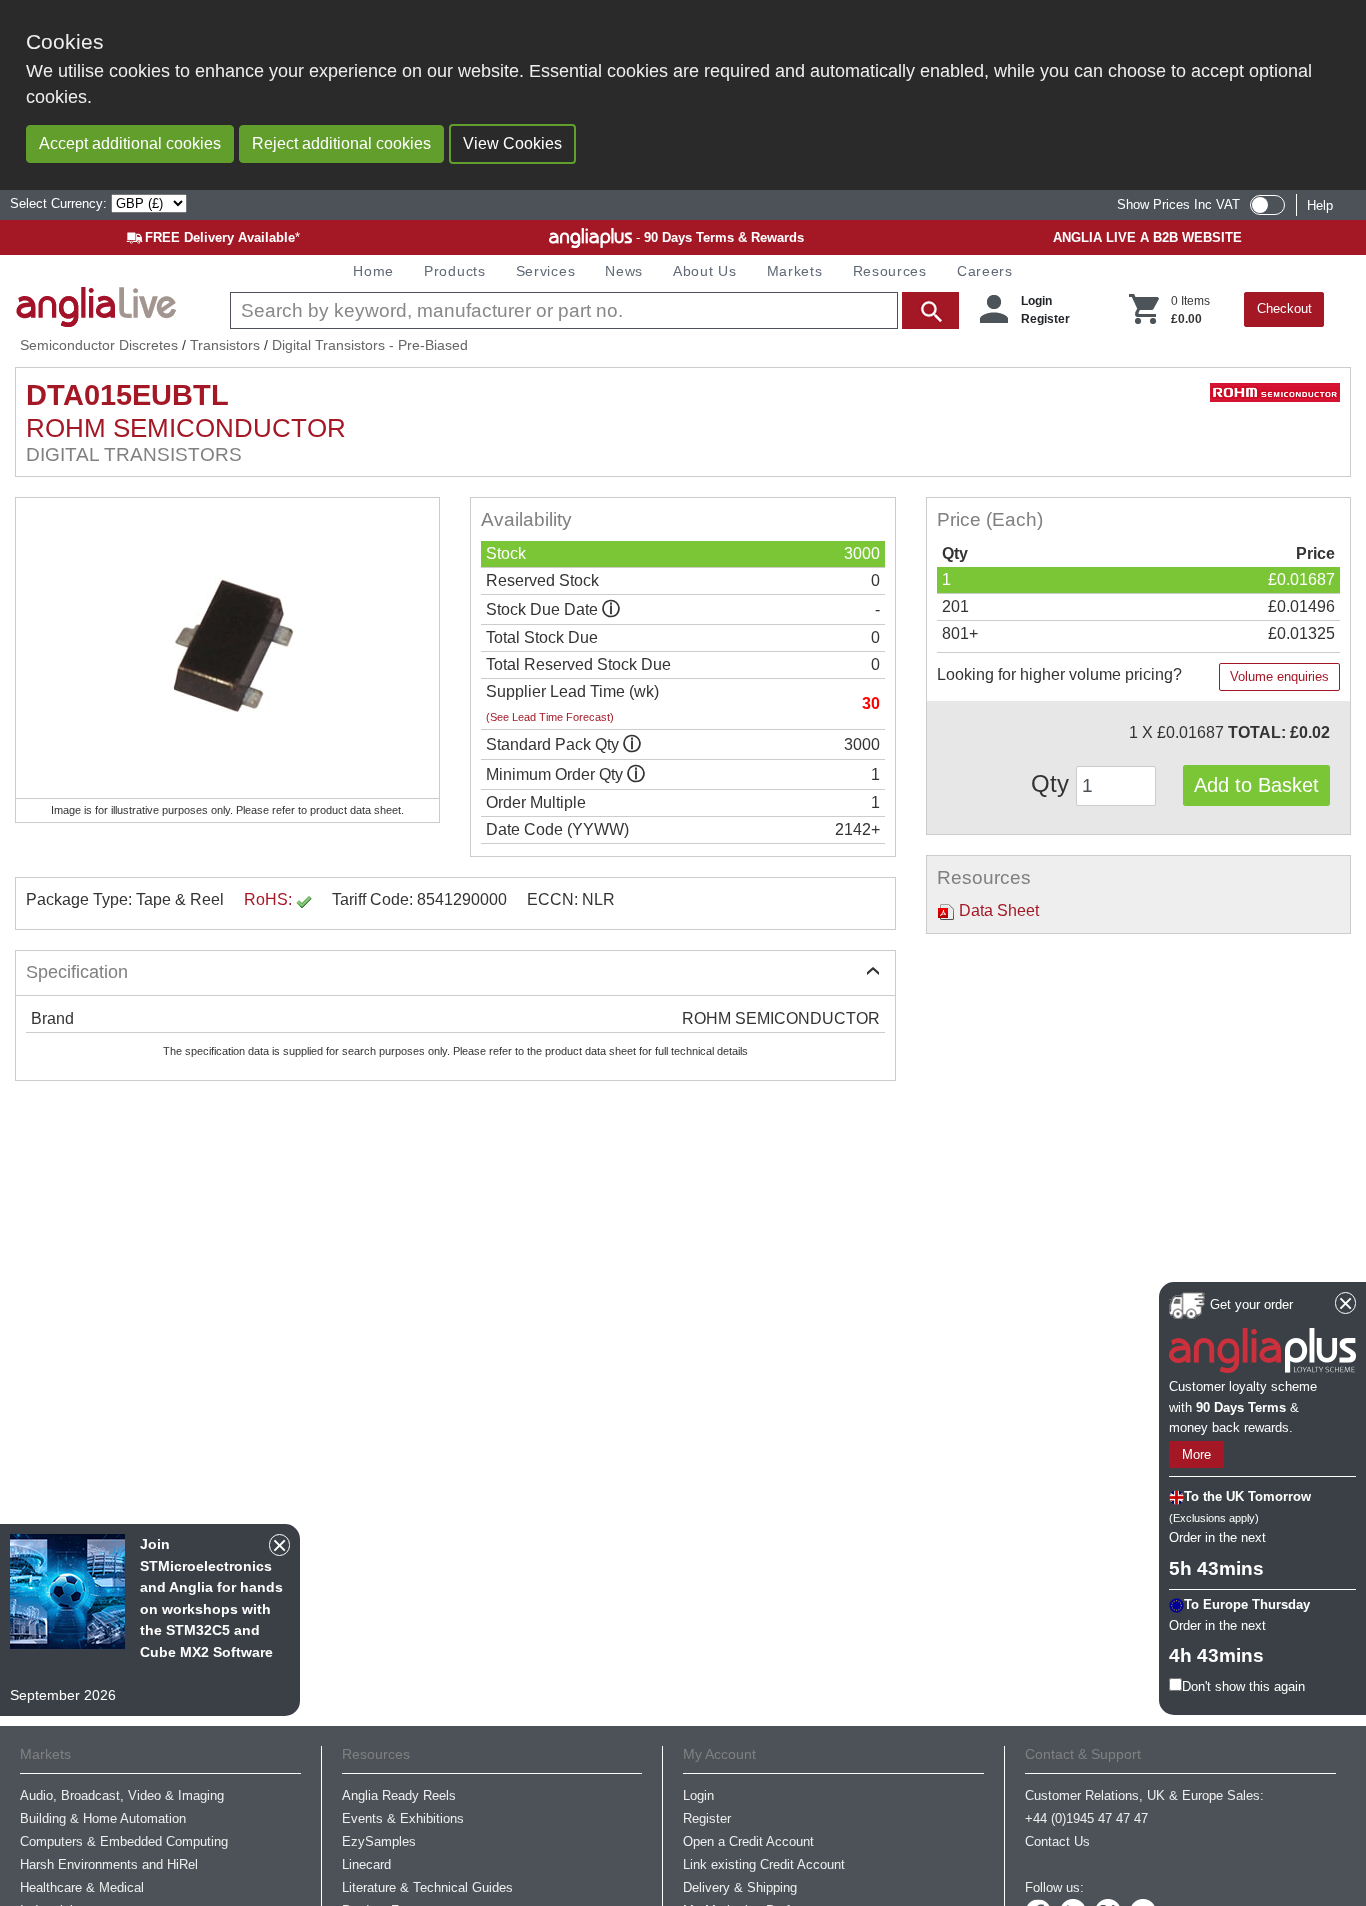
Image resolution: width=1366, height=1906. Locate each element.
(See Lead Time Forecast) (550, 717)
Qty (1053, 783)
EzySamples (379, 1841)
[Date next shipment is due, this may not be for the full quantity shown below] (611, 609)
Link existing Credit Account (764, 1864)
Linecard (366, 1864)
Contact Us (1057, 1841)
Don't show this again (1243, 1686)
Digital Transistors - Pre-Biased (370, 345)
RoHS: (270, 899)
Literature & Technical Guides (427, 1887)
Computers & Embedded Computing (124, 1841)
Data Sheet (997, 910)
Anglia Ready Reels (399, 1795)
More (1196, 1454)
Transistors (225, 345)
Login (1036, 301)
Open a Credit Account (748, 1841)
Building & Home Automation (103, 1818)
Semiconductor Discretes (99, 345)
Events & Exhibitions (403, 1818)
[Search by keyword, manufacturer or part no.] (592, 310)
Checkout (1284, 308)
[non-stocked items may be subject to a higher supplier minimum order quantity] (632, 744)
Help (1320, 205)
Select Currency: (60, 203)
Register (1045, 319)
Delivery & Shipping (740, 1887)
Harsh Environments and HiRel (109, 1864)
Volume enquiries (1279, 676)
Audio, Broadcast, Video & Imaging (122, 1795)
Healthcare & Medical (82, 1887)
